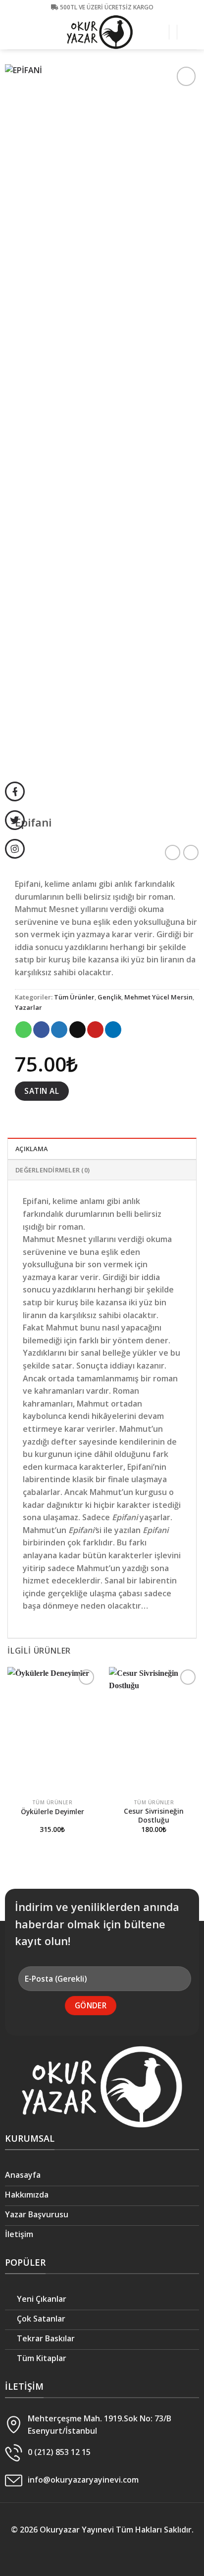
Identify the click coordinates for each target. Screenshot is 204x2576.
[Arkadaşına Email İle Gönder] (77, 1030)
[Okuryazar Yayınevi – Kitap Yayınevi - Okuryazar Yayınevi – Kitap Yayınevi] (100, 32)
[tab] (102, 1148)
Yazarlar (28, 1007)
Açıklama (31, 1149)
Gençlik (109, 997)
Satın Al (42, 1091)
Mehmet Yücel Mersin (158, 997)
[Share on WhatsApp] (24, 1030)
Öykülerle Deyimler (52, 1812)
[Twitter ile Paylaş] (59, 1030)
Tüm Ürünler (74, 997)
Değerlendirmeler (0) (52, 1170)
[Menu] (191, 32)
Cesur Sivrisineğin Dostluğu (154, 1815)
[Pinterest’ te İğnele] (95, 1030)
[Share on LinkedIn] (113, 1030)
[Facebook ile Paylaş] (41, 1030)
